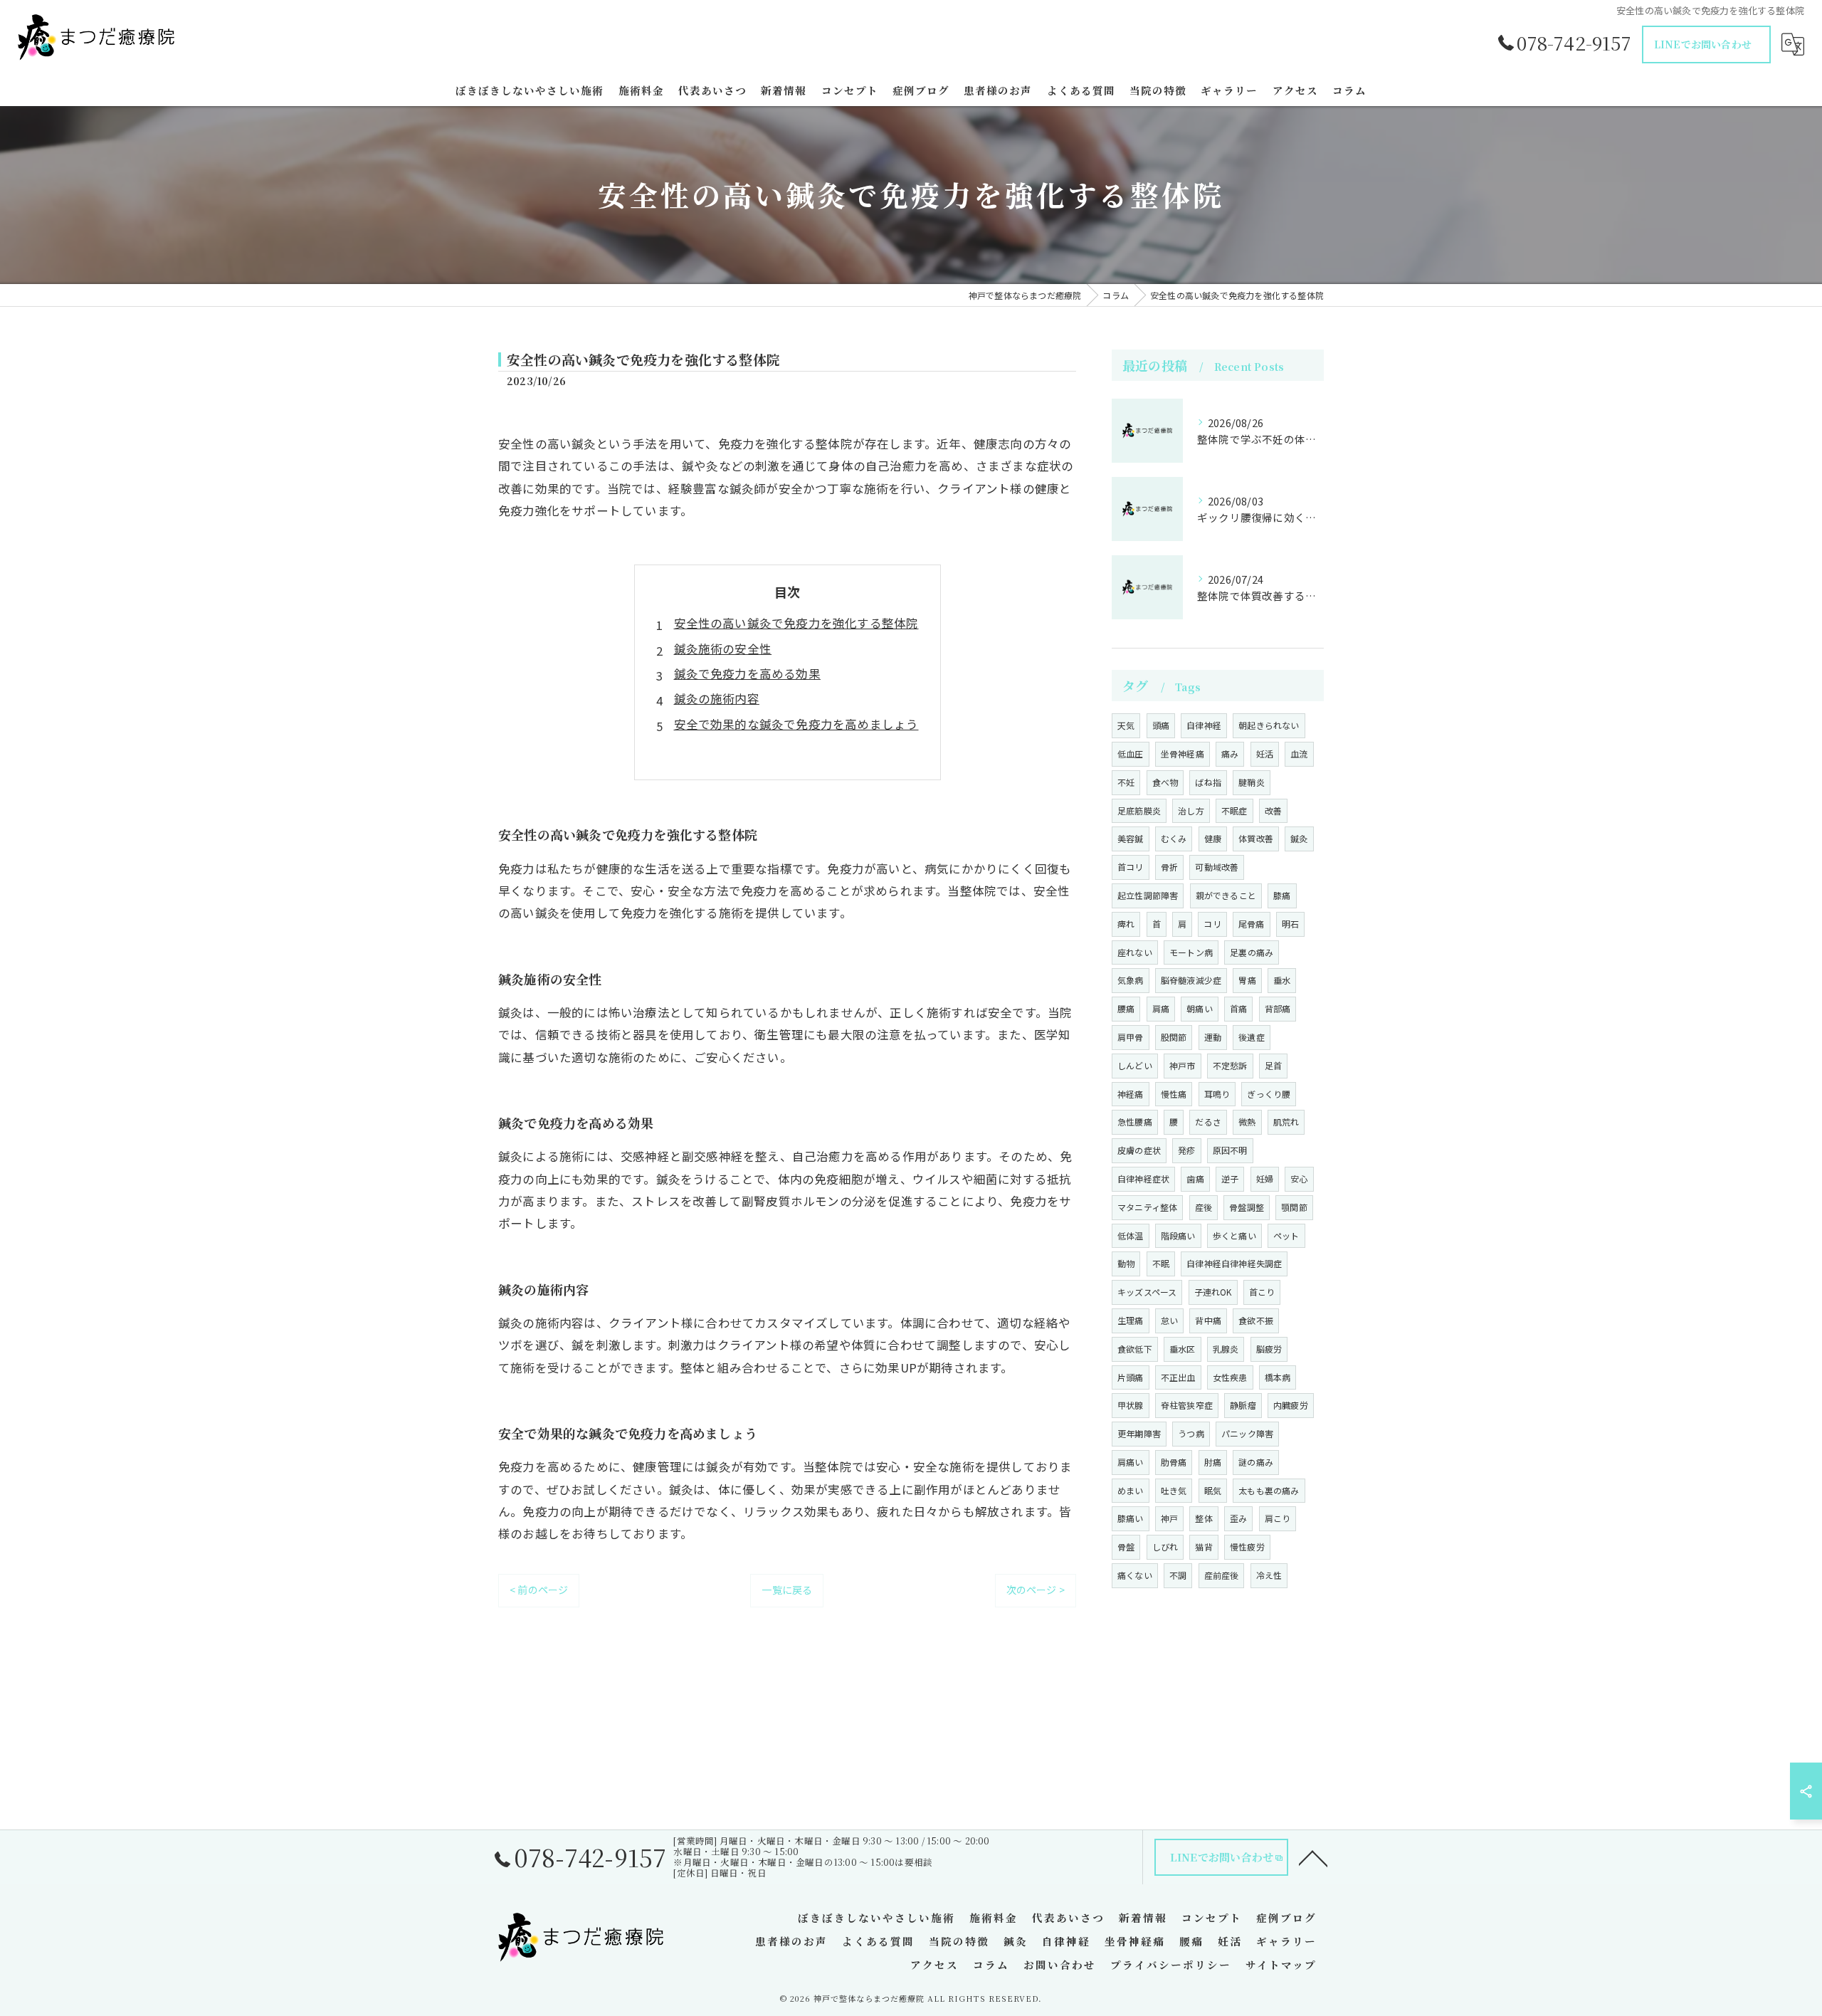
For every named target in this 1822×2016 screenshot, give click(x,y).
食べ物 (1165, 782)
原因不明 (1230, 1150)
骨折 (1169, 867)
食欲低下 (1135, 1349)
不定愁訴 (1230, 1065)
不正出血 (1178, 1377)
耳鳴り (1217, 1094)
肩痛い (1131, 1462)
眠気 (1213, 1490)
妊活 (1265, 754)
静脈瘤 (1243, 1405)
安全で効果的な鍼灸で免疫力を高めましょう (796, 724)
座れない (1135, 952)
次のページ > (1036, 1590)
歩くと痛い (1234, 1235)
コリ (1212, 924)
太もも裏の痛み (1269, 1490)
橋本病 (1278, 1377)
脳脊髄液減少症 (1191, 980)
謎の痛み (1256, 1462)
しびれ (1165, 1547)
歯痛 (1195, 1178)
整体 (1204, 1518)
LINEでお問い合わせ (1703, 44)
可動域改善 (1217, 867)
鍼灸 (1299, 838)
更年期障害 (1139, 1433)
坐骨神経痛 (1183, 754)
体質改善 (1256, 838)
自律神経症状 (1143, 1178)
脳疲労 (1269, 1349)
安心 (1299, 1178)
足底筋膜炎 (1139, 810)
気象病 (1131, 980)
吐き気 (1174, 1490)
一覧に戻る (787, 1590)
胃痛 (1247, 980)
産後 (1204, 1207)
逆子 (1230, 1178)
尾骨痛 (1252, 924)
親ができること (1226, 895)
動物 (1126, 1263)
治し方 (1191, 810)
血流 (1299, 754)
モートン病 (1191, 952)
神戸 (1169, 1518)
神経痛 (1131, 1094)
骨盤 (1126, 1547)
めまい (1131, 1490)
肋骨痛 (1174, 1462)
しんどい (1135, 1065)
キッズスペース (1147, 1292)
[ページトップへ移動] (1313, 1857)
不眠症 (1234, 810)
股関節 (1174, 1037)
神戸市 (1183, 1065)
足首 (1273, 1065)
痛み (1230, 754)
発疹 (1186, 1150)
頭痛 (1161, 725)
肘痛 (1213, 1462)
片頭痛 (1131, 1377)
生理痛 (1131, 1320)
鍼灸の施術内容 (717, 698)
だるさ (1208, 1122)
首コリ (1131, 867)
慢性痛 (1174, 1094)
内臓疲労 (1291, 1405)
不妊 (1126, 782)
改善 (1273, 810)
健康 (1213, 838)
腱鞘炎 (1252, 782)
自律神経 (1204, 725)
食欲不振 (1256, 1320)
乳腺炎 (1226, 1349)
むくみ (1174, 838)
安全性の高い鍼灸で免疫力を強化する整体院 (796, 623)
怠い (1169, 1320)
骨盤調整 (1247, 1207)
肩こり (1278, 1518)
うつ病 (1191, 1433)
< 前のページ (539, 1590)
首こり (1262, 1292)
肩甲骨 (1131, 1037)
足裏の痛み (1252, 952)
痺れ (1126, 924)
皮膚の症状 (1139, 1150)
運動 (1213, 1037)
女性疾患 (1230, 1377)
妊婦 (1265, 1178)
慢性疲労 (1247, 1547)
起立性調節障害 (1148, 895)
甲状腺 (1131, 1405)
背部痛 (1278, 1008)
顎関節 (1294, 1207)
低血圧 (1131, 754)
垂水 (1282, 980)
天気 (1126, 725)
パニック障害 (1247, 1433)
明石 (1290, 924)
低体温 (1131, 1235)
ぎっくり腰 (1269, 1094)
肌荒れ (1286, 1122)
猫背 (1204, 1547)
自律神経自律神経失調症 (1234, 1263)
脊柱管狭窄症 (1187, 1405)
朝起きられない (1269, 725)
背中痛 (1208, 1320)
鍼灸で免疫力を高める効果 (747, 673)
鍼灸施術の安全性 (723, 649)
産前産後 (1222, 1575)
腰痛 (1126, 1008)
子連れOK (1213, 1292)
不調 (1178, 1575)
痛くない (1135, 1575)
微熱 (1247, 1122)
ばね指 (1208, 782)
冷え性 (1269, 1575)
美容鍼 (1131, 838)
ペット (1286, 1235)
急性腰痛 (1135, 1122)
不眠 (1161, 1263)
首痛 (1238, 1008)
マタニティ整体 (1147, 1207)
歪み (1238, 1518)
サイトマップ (1281, 1964)
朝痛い (1200, 1008)
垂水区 (1183, 1349)
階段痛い (1178, 1235)
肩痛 (1161, 1008)
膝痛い (1131, 1518)
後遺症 (1252, 1037)
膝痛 (1282, 895)
